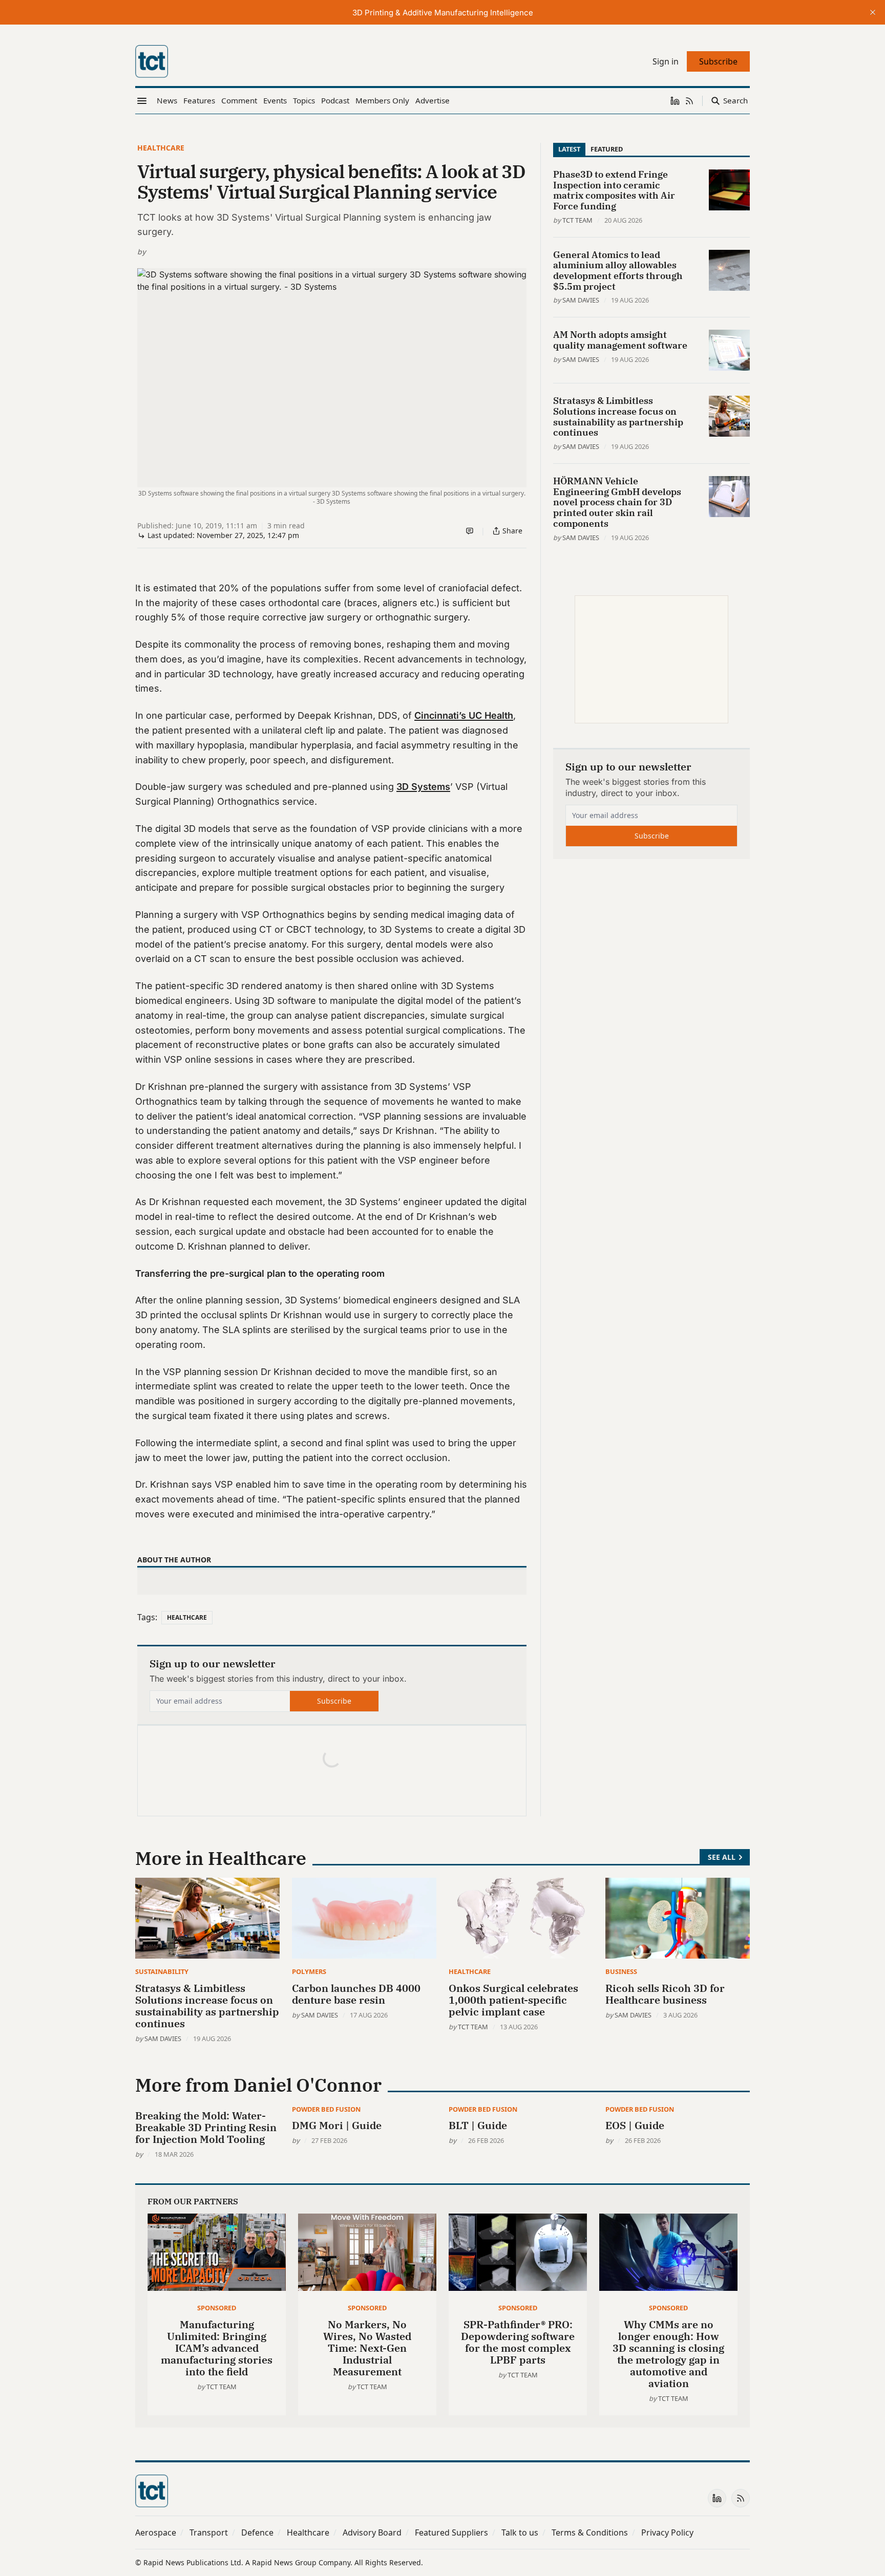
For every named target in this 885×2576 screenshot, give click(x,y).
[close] (873, 12)
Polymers (309, 1971)
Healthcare (161, 148)
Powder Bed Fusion (326, 2109)
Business (621, 1971)
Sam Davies (581, 300)
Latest (569, 149)
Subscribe (334, 1701)
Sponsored (217, 2308)
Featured (607, 149)
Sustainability (162, 1971)
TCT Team (577, 220)
